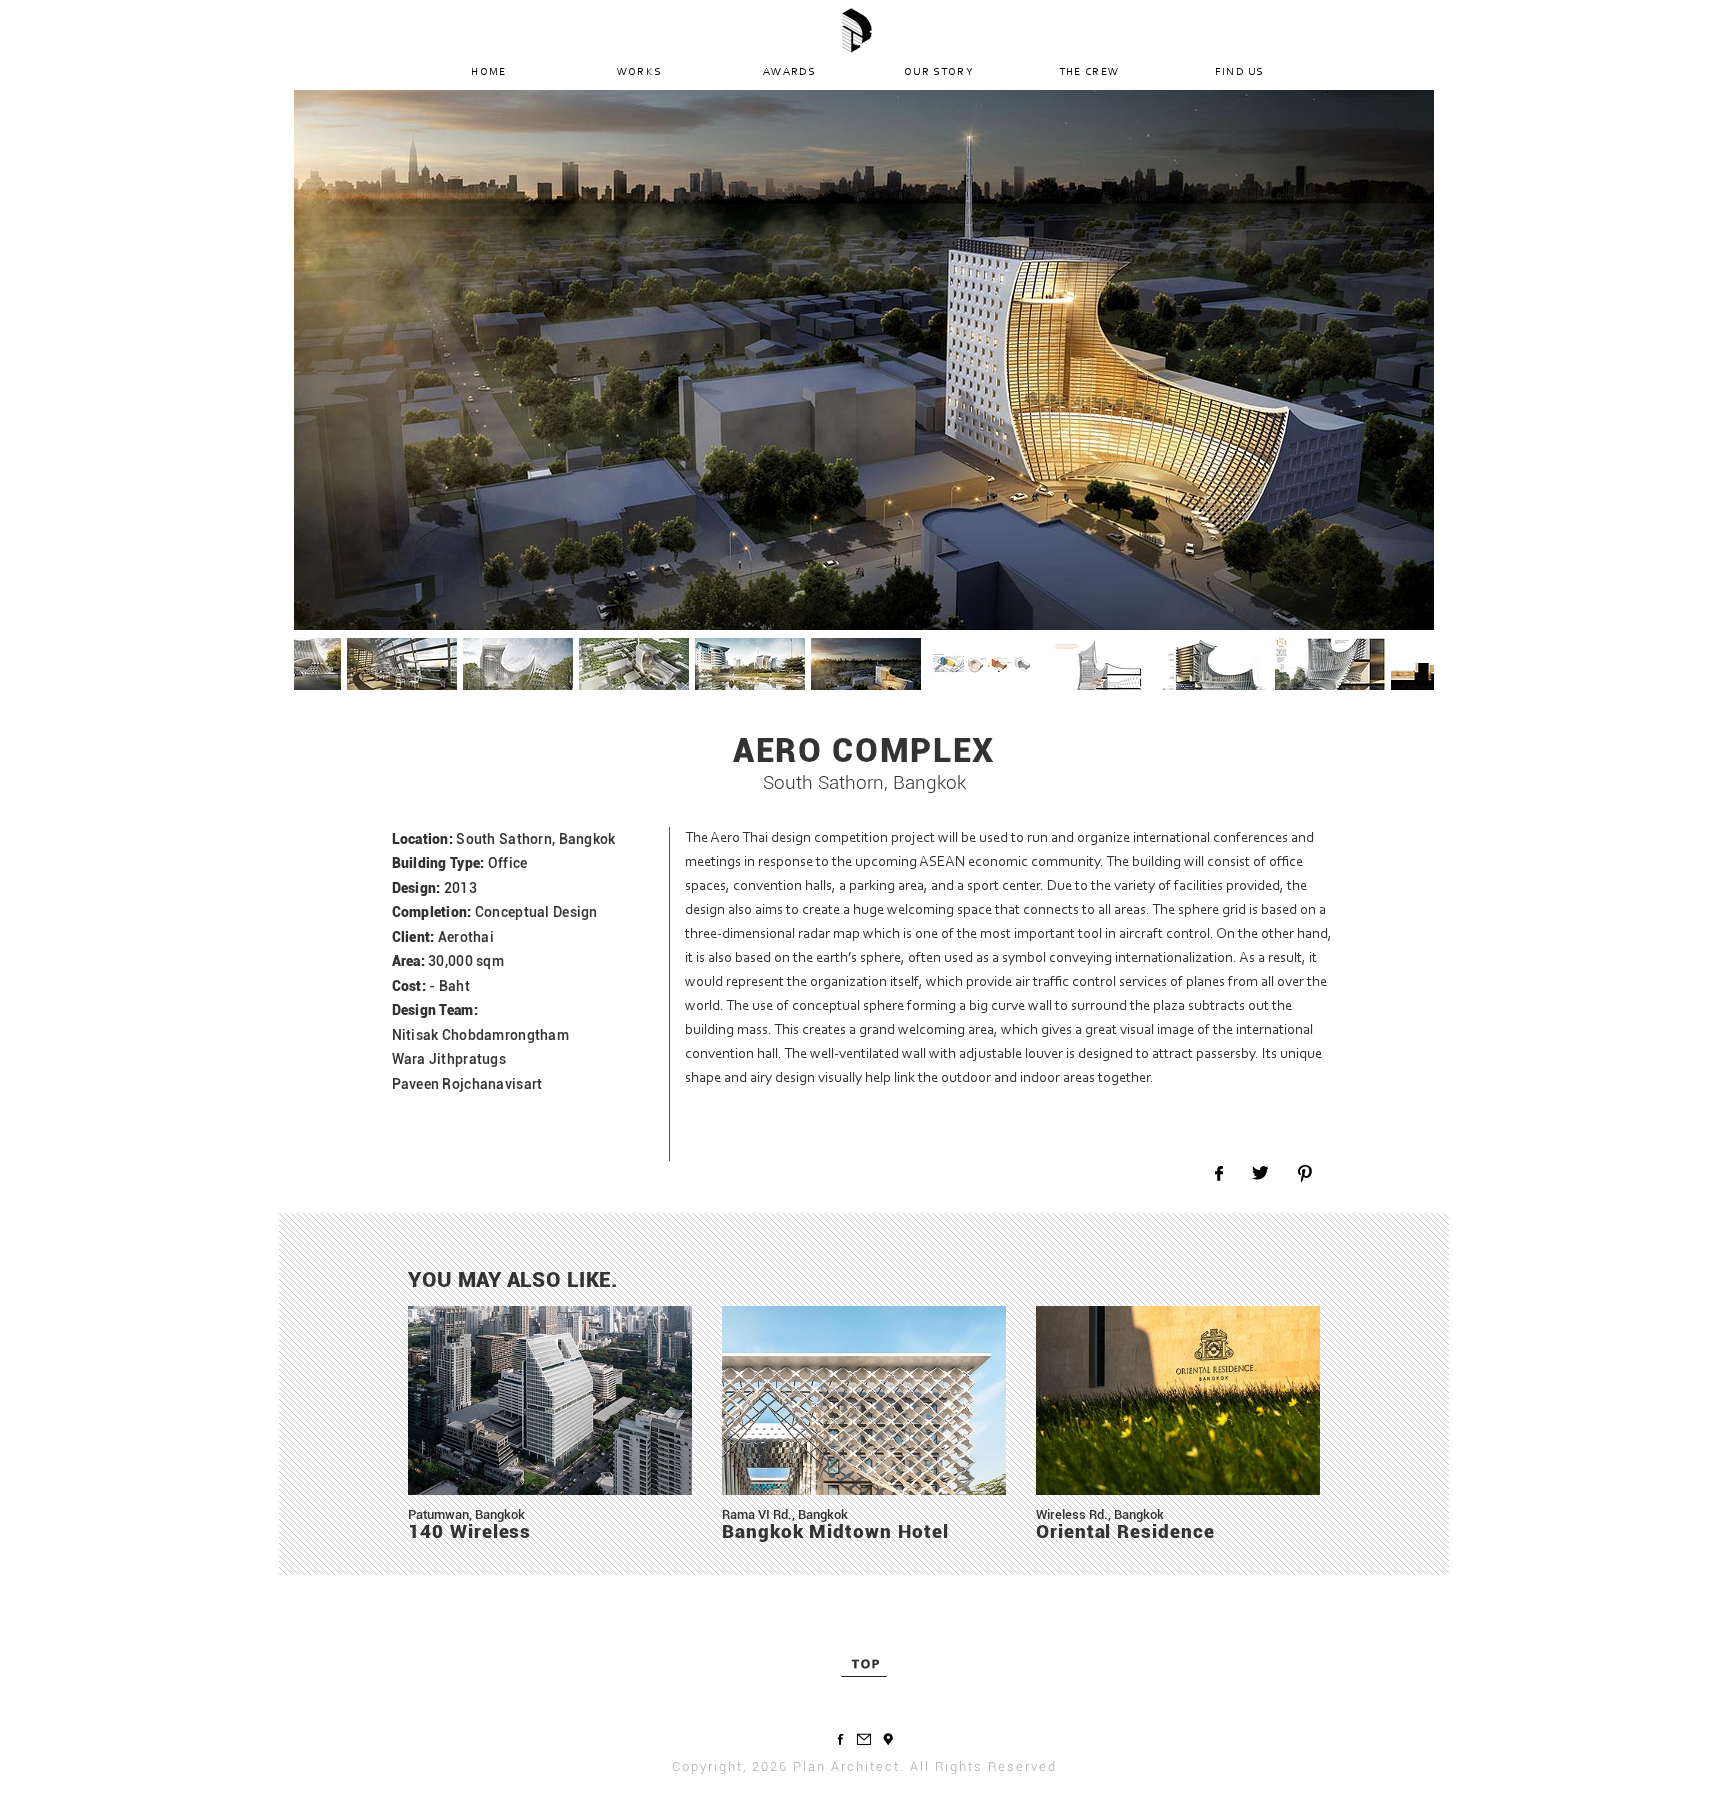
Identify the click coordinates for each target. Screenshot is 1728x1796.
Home (488, 72)
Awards (789, 72)
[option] (864, 360)
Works (639, 72)
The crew (1089, 72)
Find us (1239, 72)
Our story (939, 72)
